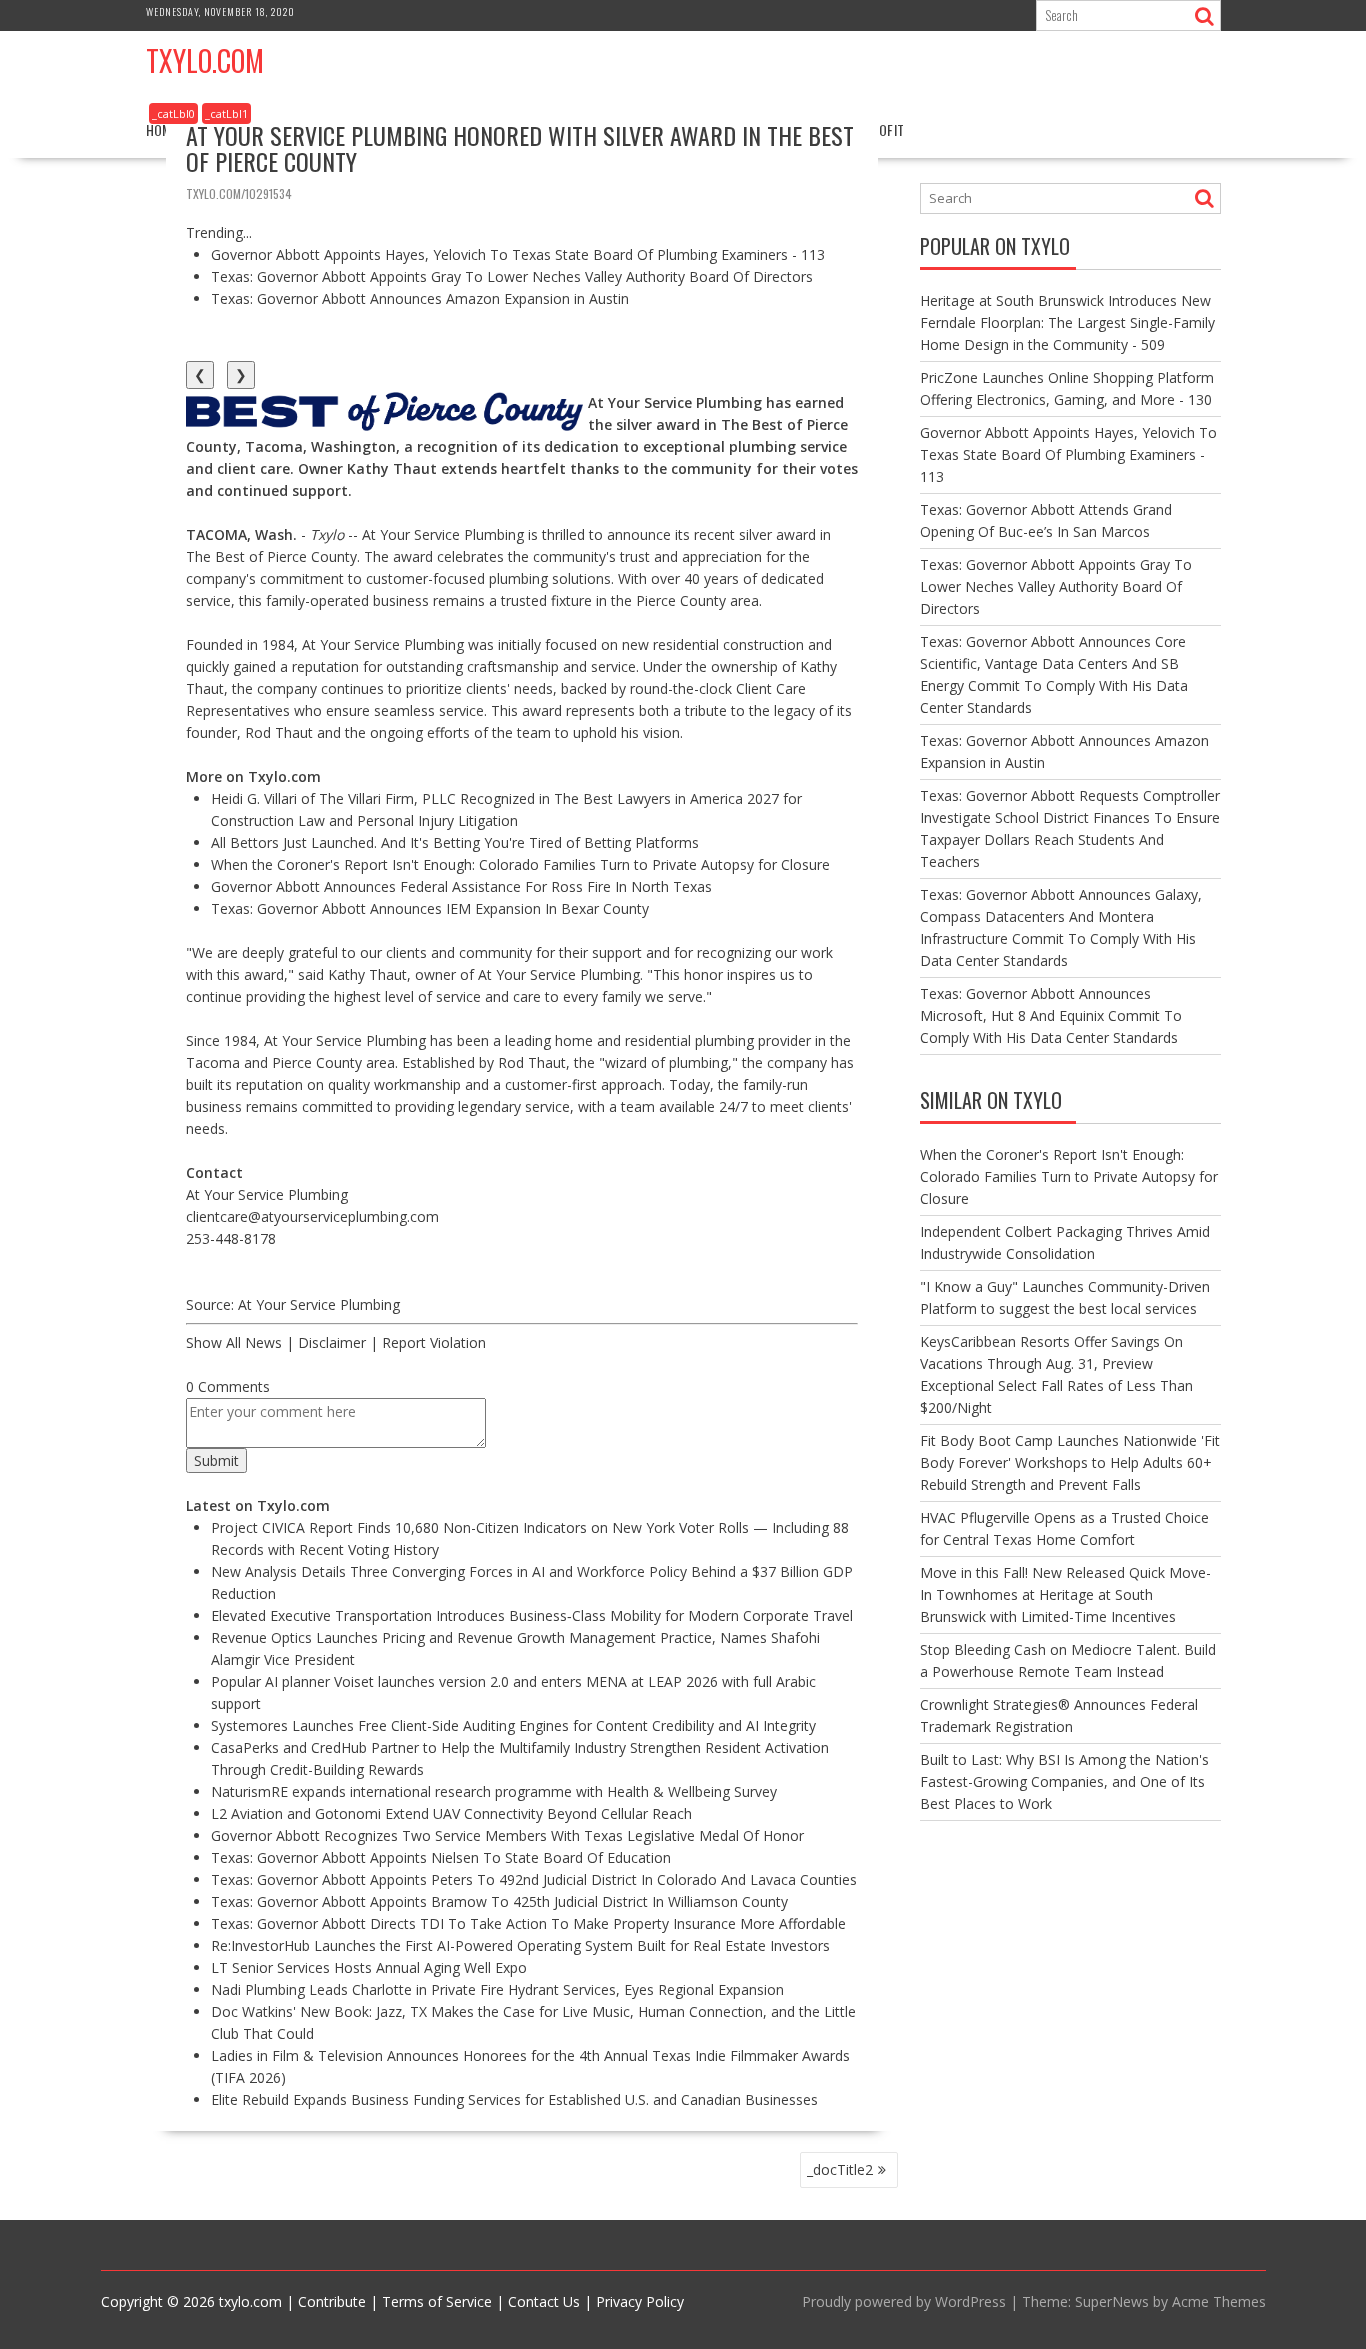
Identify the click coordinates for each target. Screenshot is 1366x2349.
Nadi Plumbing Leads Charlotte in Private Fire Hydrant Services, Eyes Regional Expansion (497, 1989)
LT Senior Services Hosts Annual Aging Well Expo (369, 1967)
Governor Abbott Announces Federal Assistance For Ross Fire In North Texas (461, 886)
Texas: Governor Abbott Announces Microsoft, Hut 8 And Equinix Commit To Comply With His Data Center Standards (1051, 1015)
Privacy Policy (640, 2301)
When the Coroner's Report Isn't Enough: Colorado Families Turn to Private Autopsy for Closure (520, 864)
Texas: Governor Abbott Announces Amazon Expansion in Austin (420, 298)
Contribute (332, 2301)
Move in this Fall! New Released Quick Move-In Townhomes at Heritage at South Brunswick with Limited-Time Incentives (1065, 1594)
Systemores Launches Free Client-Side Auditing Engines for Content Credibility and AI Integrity (513, 1725)
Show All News (234, 1342)
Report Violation (434, 1342)
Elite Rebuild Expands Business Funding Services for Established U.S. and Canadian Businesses (514, 2099)
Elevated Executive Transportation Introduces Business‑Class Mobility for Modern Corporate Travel (532, 1615)
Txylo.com (205, 60)
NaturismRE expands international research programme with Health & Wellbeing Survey (494, 1791)
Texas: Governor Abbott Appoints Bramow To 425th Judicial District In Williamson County (499, 1901)
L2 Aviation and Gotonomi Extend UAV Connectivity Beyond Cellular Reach (451, 1813)
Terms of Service (437, 2301)
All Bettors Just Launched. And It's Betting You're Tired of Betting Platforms (455, 842)
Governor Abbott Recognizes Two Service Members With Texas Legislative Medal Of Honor (507, 1835)
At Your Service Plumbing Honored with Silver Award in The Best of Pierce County (520, 148)
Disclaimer (332, 1342)
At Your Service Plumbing (383, 644)
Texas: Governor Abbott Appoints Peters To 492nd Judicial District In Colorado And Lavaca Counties (534, 1879)
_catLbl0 (173, 113)
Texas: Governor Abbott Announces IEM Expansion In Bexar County (430, 908)
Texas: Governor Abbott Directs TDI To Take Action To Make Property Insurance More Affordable (528, 1923)
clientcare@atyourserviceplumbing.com (312, 1216)
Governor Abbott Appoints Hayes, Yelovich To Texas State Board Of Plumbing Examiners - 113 (518, 254)
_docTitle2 (840, 2169)
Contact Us (544, 2301)
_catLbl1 (226, 113)
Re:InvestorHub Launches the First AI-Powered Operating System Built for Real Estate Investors (520, 1945)
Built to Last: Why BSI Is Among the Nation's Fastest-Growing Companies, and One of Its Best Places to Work (1064, 1781)
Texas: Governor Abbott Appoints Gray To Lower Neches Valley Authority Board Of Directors (512, 276)
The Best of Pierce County (271, 556)
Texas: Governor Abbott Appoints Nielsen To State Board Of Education (441, 1857)
